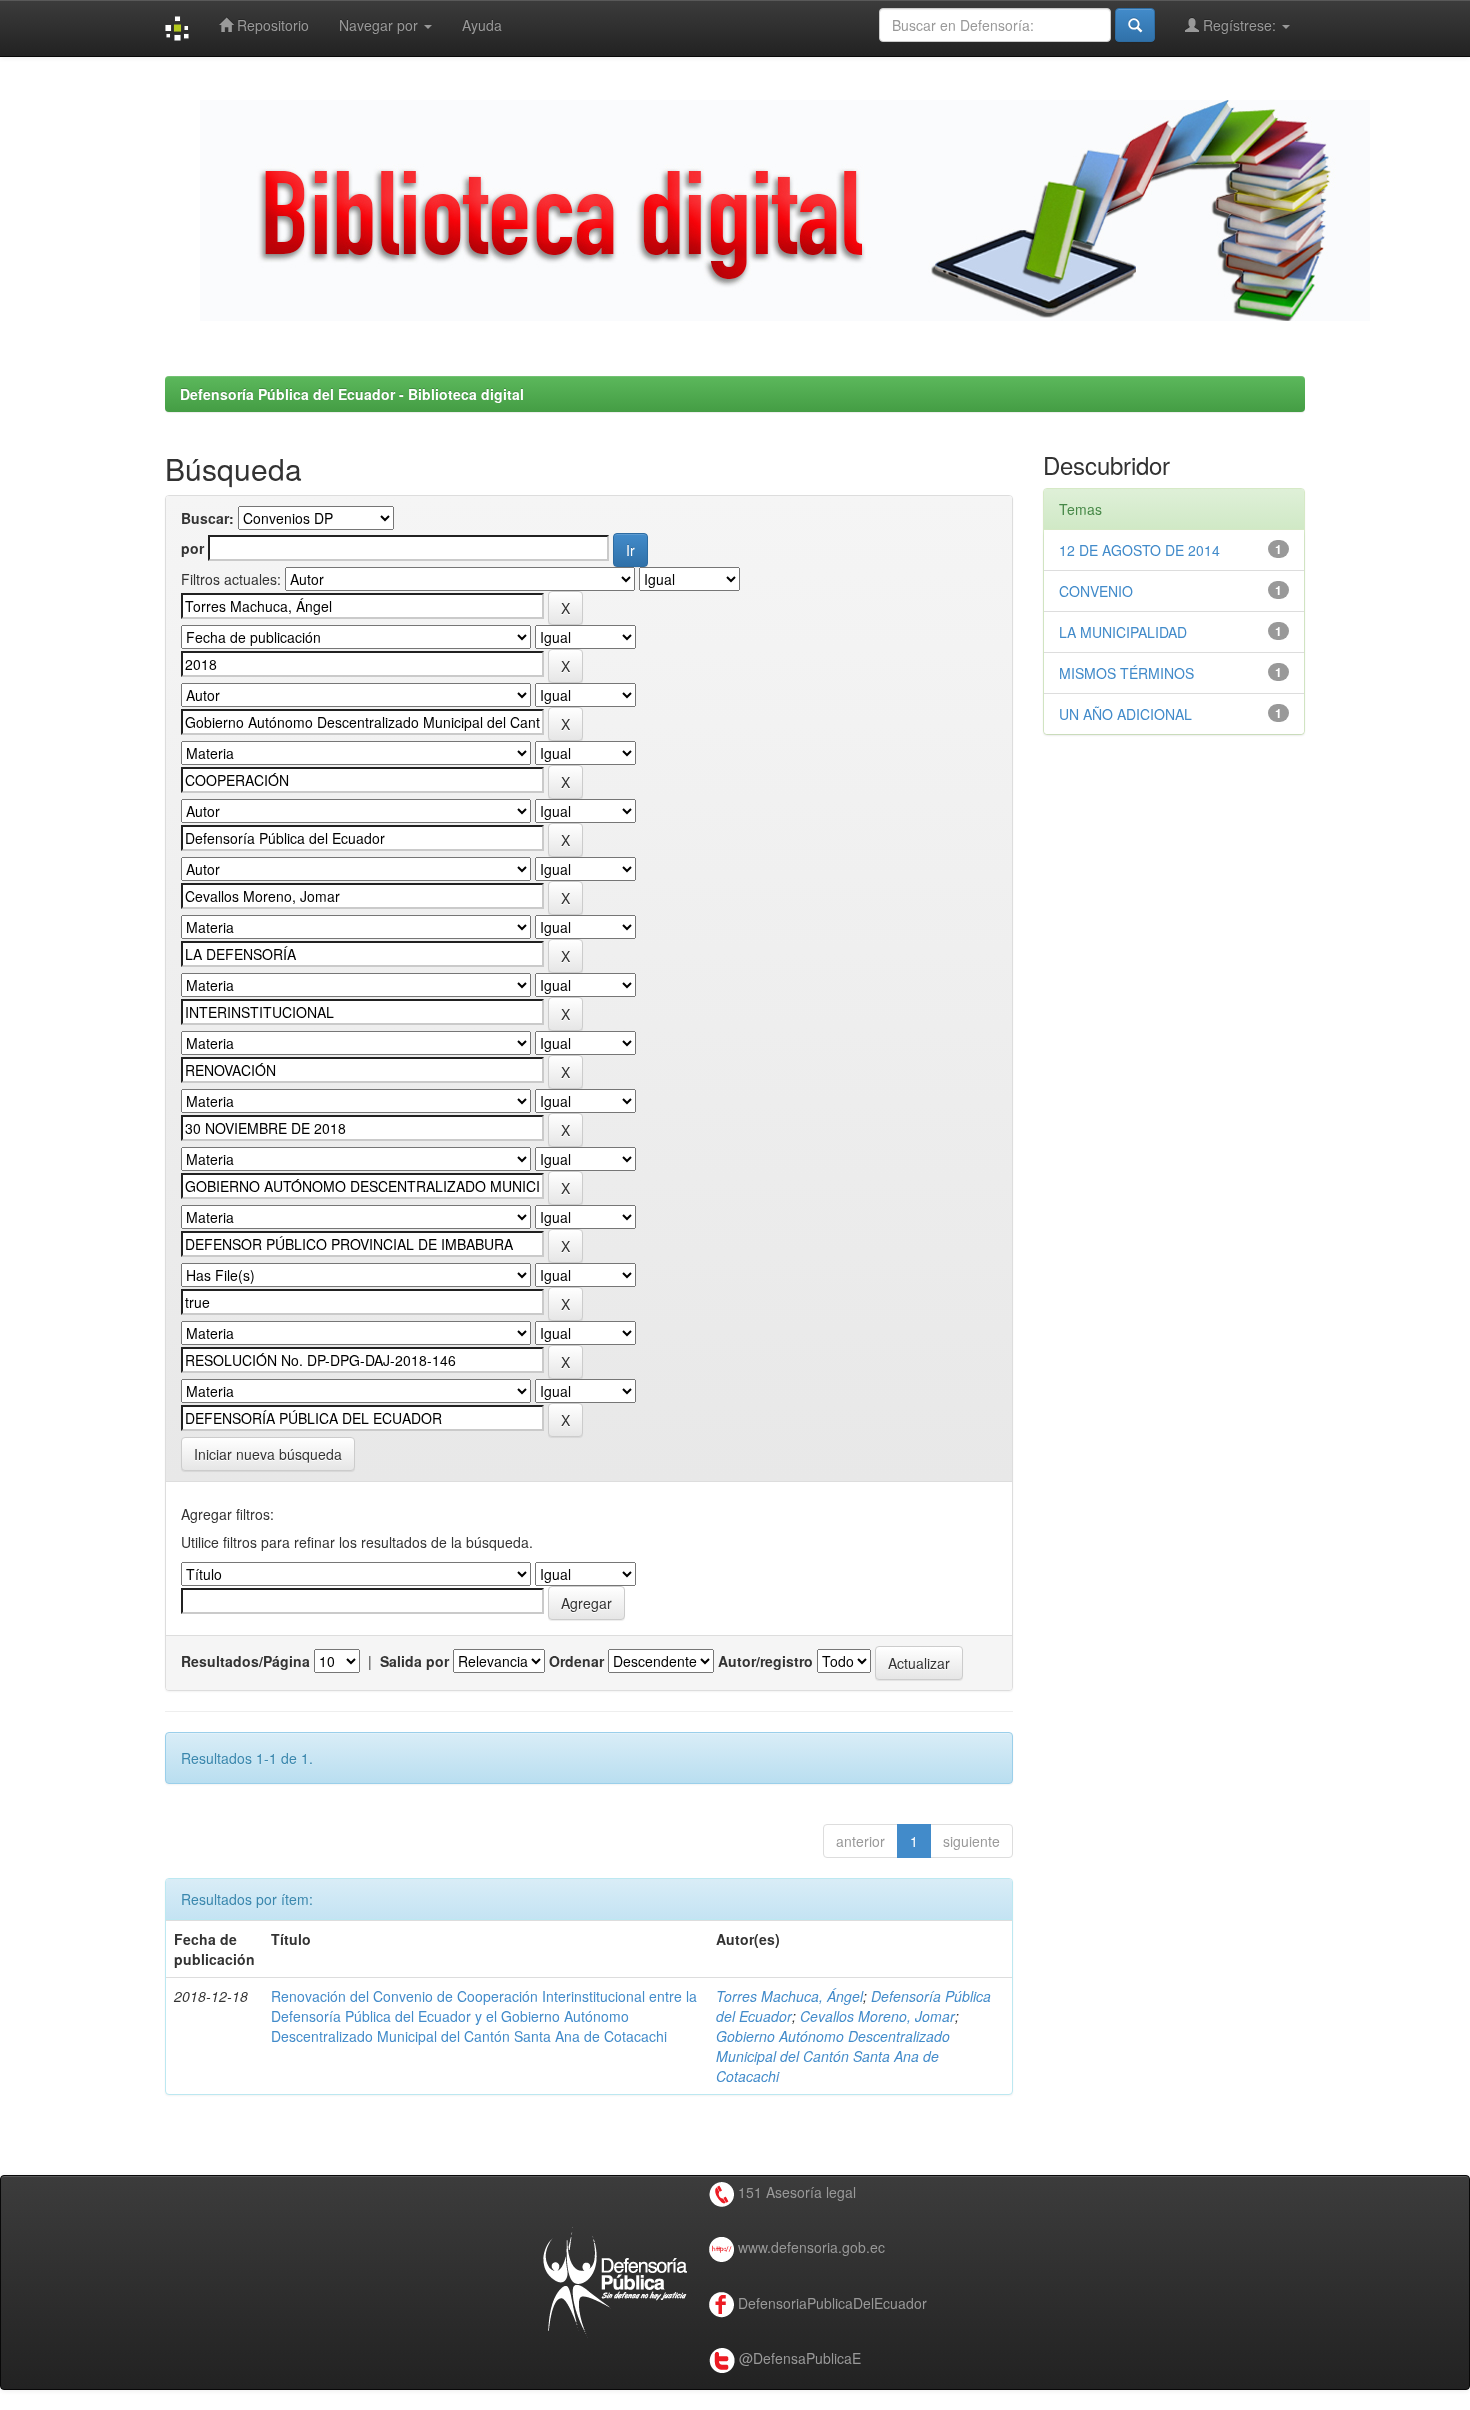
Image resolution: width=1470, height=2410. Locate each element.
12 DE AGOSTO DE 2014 (1139, 550)
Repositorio (271, 25)
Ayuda (482, 25)
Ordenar (576, 1661)
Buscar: (207, 518)
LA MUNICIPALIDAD (1123, 632)
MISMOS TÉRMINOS (1126, 673)
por (192, 548)
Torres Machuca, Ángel (789, 1996)
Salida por (414, 1661)
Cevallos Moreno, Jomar (877, 2016)
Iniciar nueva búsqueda (268, 1454)
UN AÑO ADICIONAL (1125, 714)
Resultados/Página (245, 1661)
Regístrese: (1239, 25)
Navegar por (380, 25)
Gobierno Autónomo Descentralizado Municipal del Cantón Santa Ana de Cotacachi (833, 2056)
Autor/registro (765, 1661)
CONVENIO (1096, 591)
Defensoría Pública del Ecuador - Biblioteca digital (352, 394)
